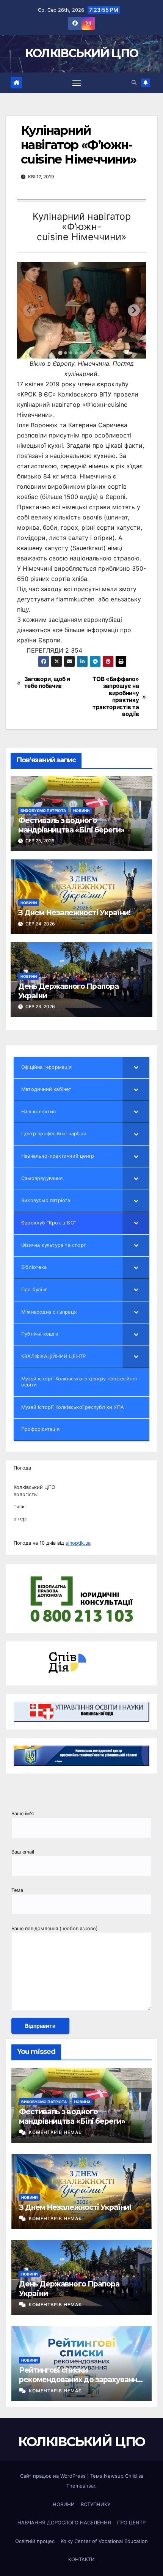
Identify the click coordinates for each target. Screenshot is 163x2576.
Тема (17, 1890)
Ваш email (23, 1852)
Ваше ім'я (23, 1814)
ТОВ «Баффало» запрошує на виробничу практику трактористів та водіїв (116, 697)
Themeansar (81, 2486)
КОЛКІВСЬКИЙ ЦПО (82, 53)
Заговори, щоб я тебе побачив (47, 683)
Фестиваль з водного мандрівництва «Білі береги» (71, 825)
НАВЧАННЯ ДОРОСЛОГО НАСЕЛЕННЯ (64, 2522)
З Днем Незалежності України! (74, 913)
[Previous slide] (29, 310)
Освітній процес (35, 2541)
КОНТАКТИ (81, 2559)
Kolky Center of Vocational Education (104, 2541)
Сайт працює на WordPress (54, 2476)
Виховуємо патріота (43, 810)
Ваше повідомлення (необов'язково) (55, 1928)
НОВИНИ (81, 810)
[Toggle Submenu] (136, 1068)
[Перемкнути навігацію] (77, 83)
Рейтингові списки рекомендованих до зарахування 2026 (80, 2380)
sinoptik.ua (78, 1543)
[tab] (60, 353)
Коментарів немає (55, 2132)
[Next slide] (134, 310)
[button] (134, 83)
